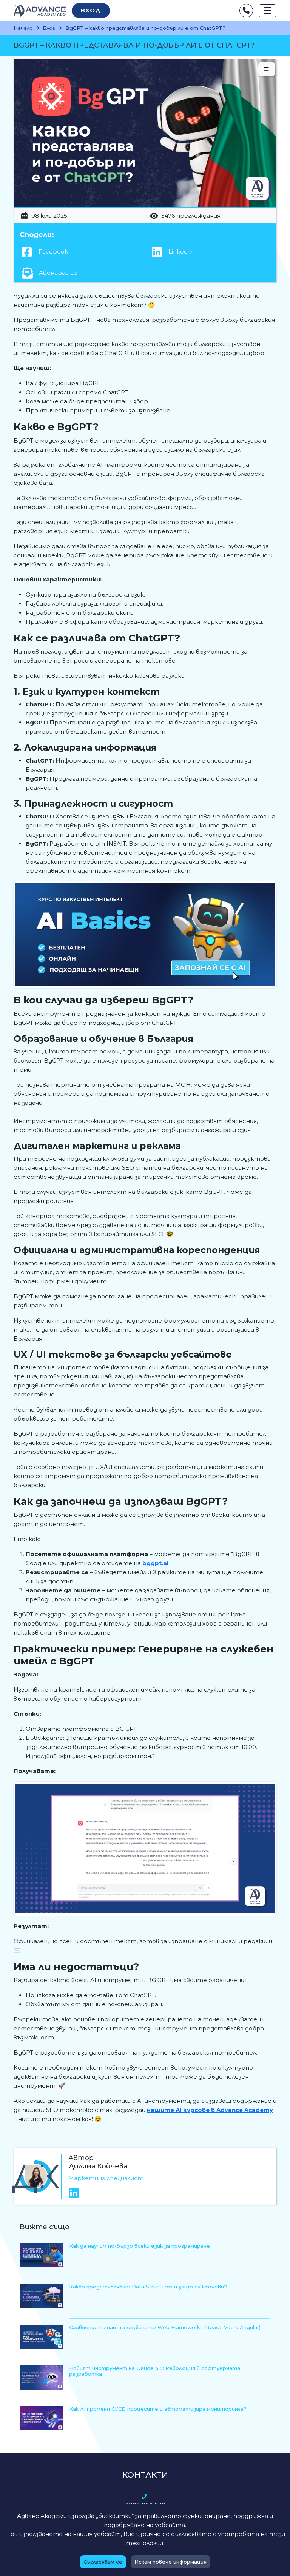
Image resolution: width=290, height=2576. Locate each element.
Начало (23, 28)
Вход (91, 10)
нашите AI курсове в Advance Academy (210, 2110)
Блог (49, 28)
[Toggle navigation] (268, 11)
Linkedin (180, 251)
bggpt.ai (155, 1563)
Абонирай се (57, 273)
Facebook (52, 251)
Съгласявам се (103, 2562)
